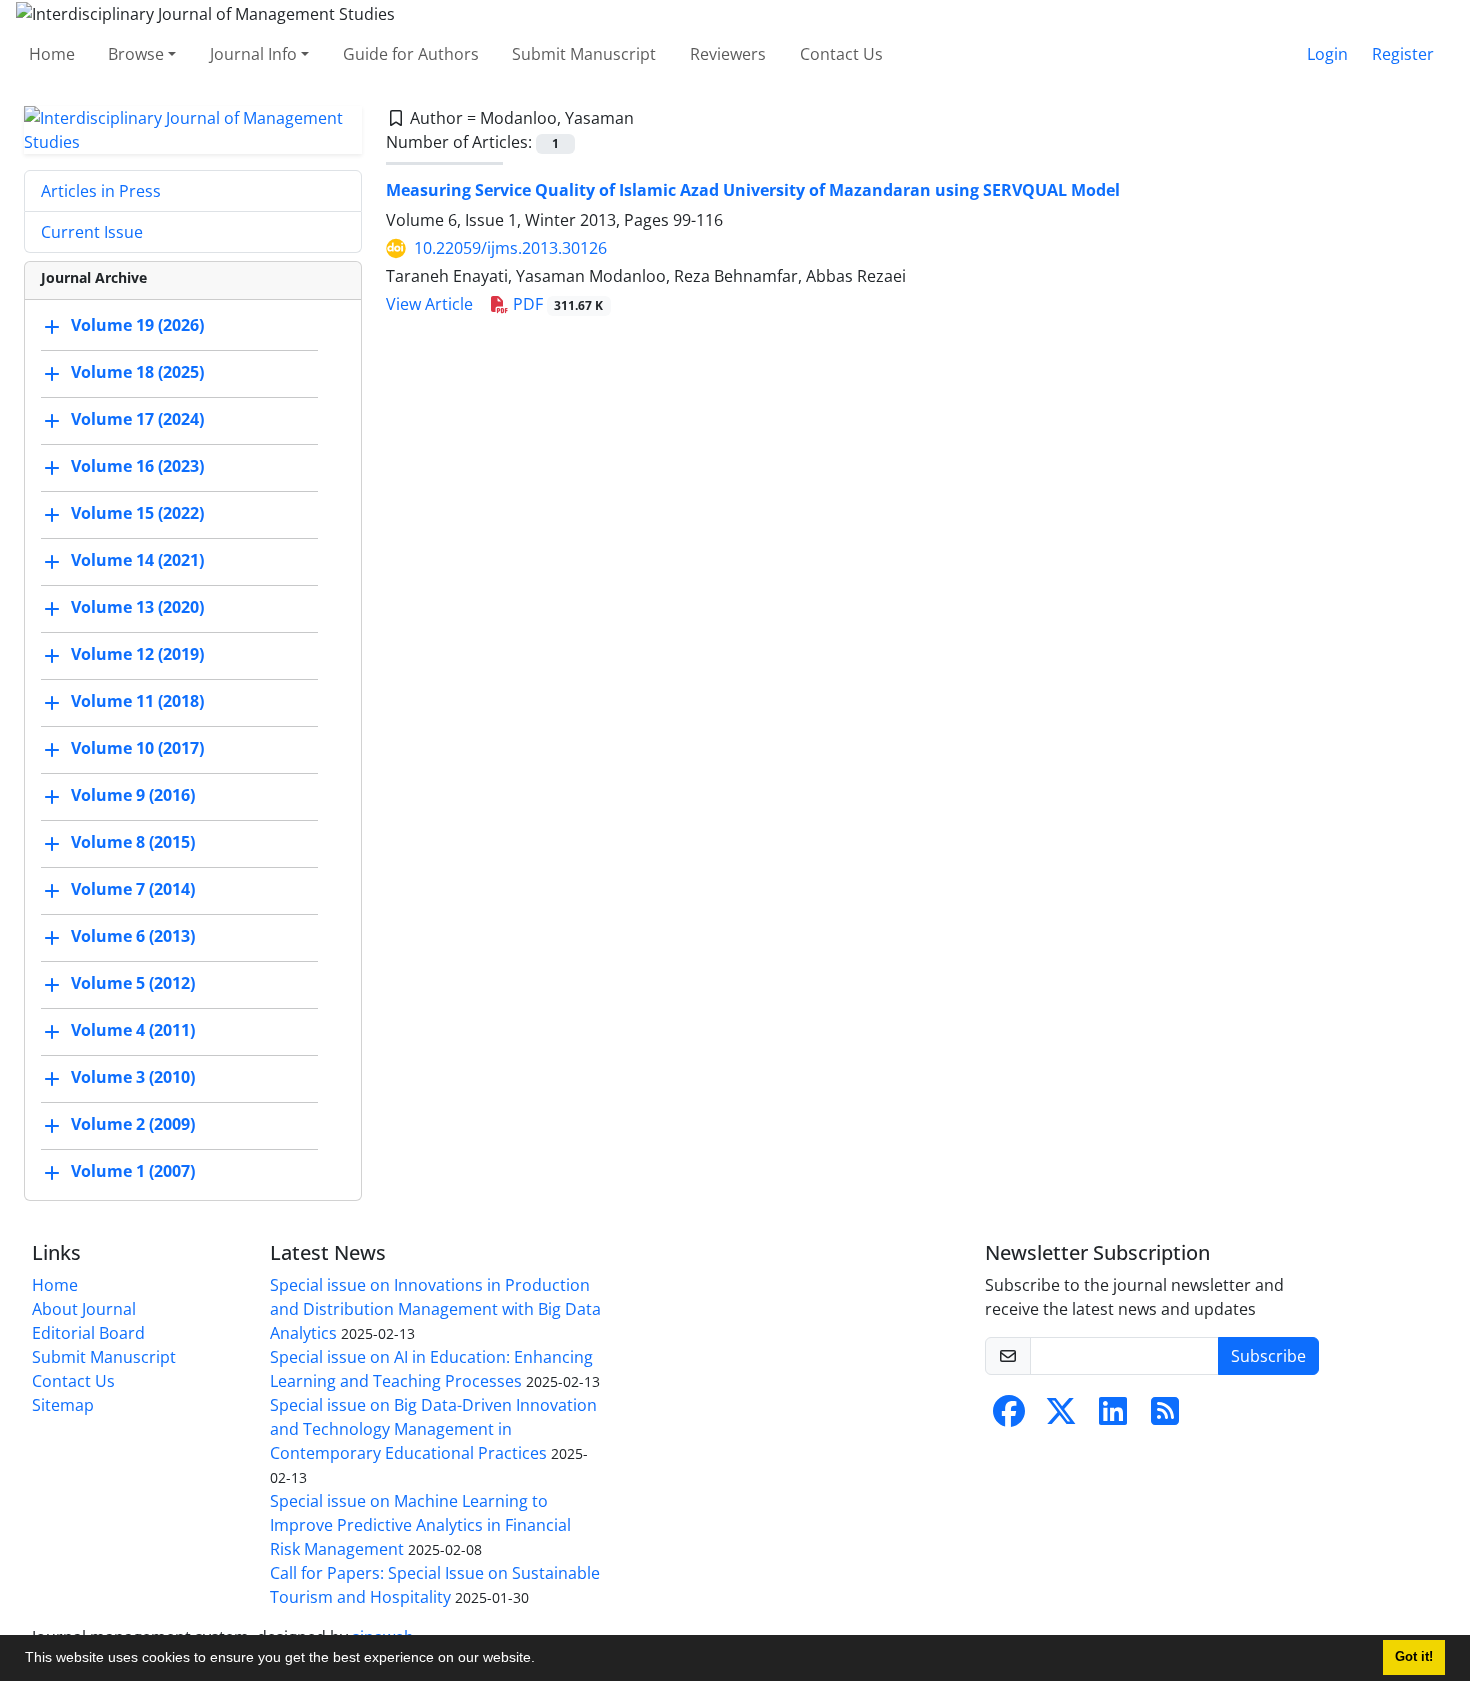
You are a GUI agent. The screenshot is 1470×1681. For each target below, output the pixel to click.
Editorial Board (88, 1333)
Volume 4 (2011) (133, 1030)
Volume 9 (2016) (133, 795)
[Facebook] (1009, 1417)
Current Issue (92, 232)
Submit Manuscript (584, 54)
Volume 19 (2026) (137, 325)
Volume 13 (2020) (137, 607)
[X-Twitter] (1061, 1417)
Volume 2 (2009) (133, 1124)
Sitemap (63, 1405)
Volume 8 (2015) (133, 842)
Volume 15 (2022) (137, 513)
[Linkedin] (1113, 1417)
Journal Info (253, 54)
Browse (136, 54)
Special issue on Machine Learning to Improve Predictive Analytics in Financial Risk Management (420, 1525)
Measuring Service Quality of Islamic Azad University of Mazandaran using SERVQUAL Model (753, 190)
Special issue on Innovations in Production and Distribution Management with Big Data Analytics (435, 1309)
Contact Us (841, 54)
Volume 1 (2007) (133, 1171)
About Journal (84, 1309)
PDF (556, 304)
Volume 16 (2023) (137, 466)
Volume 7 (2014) (133, 889)
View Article (429, 304)
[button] (542, 1660)
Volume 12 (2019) (137, 654)
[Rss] (1165, 1417)
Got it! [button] (1414, 1657)
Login (1327, 54)
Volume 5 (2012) (133, 983)
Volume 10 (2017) (137, 748)
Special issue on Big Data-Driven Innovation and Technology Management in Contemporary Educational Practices (433, 1429)
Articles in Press (101, 191)
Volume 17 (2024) (137, 419)
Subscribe (1268, 1356)
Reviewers (728, 54)
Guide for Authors (411, 54)
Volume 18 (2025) (137, 372)
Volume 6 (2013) (133, 936)
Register (1403, 54)
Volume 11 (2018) (137, 701)
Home (52, 54)
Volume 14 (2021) (137, 560)
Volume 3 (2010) (133, 1077)
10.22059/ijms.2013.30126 (510, 248)
